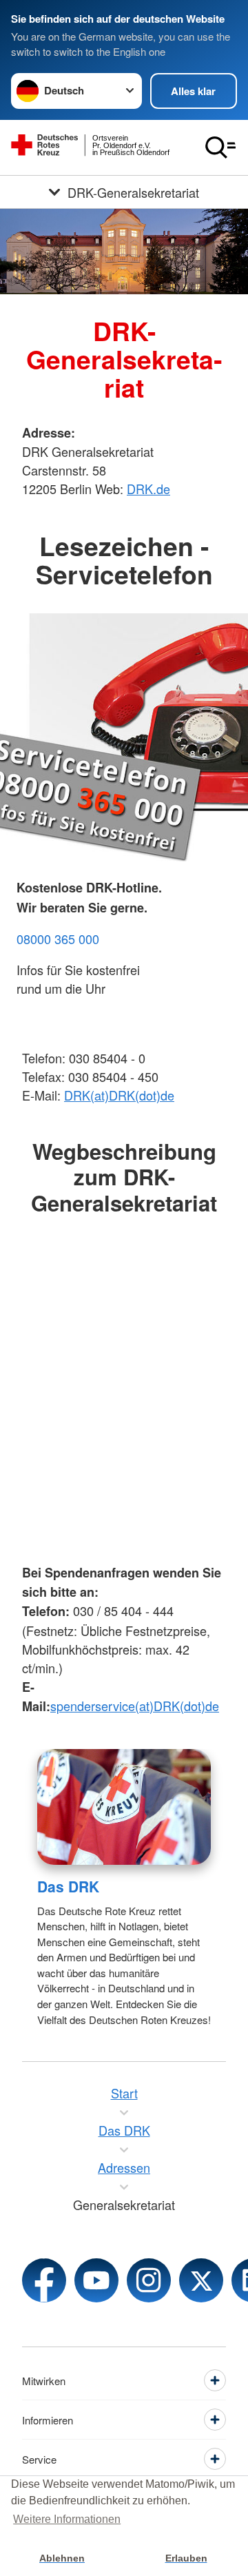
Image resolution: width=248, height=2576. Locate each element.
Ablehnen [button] (62, 2558)
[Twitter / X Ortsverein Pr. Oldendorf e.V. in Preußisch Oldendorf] (201, 2280)
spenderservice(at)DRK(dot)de (135, 1706)
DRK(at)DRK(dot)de (119, 1095)
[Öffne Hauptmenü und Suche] (220, 147)
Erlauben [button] (186, 2558)
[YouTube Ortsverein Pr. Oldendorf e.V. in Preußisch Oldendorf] (96, 2280)
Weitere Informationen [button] (67, 2519)
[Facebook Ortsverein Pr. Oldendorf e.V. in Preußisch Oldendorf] (44, 2280)
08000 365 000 (58, 939)
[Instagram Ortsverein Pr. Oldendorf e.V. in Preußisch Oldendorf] (149, 2280)
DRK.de (148, 489)
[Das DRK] (124, 1807)
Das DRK (68, 1886)
